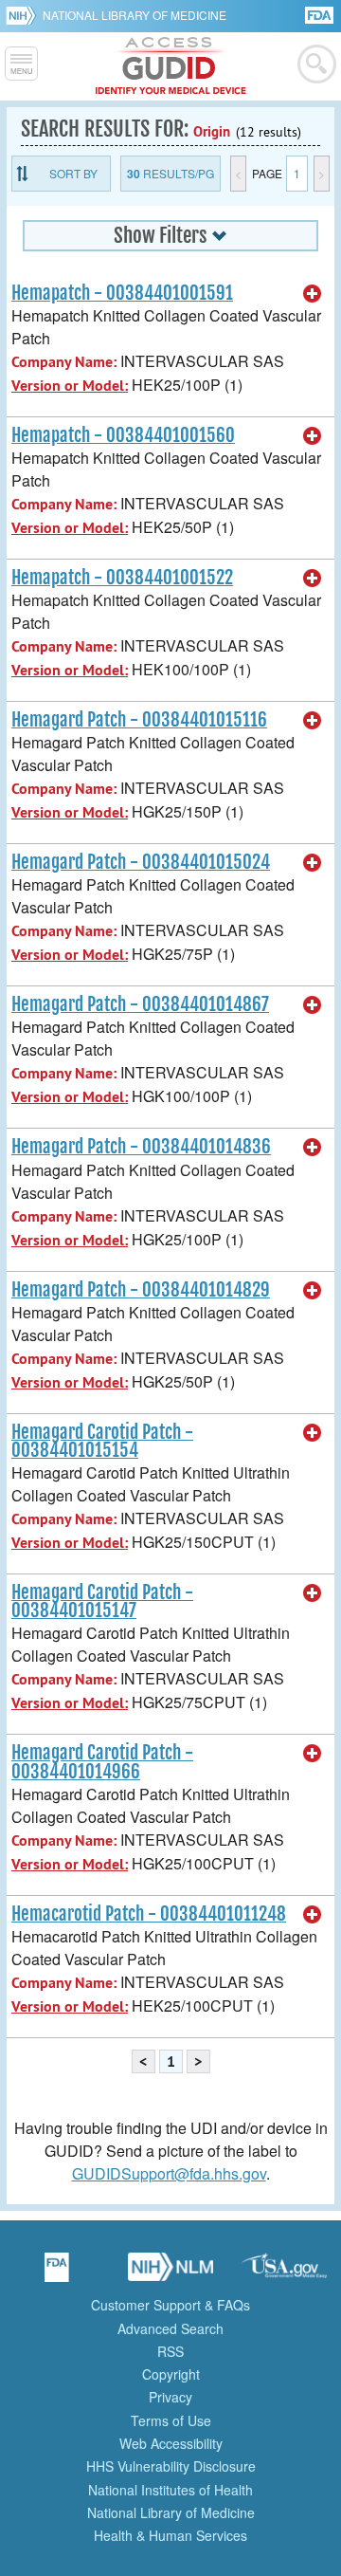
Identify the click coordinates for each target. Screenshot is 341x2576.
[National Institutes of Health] (24, 15)
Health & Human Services (170, 2535)
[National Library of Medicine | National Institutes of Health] (170, 2273)
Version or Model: (70, 386)
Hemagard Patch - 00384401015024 (141, 862)
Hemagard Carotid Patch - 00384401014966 (102, 1762)
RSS (170, 2351)
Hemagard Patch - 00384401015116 (139, 720)
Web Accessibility (171, 2443)
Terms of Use (171, 2420)
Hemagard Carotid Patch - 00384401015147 (102, 1601)
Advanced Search (170, 2328)
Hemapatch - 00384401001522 (122, 578)
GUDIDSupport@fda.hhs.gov (169, 2173)
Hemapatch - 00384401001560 (123, 435)
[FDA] (321, 14)
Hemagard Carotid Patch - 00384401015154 (102, 1441)
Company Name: (64, 362)
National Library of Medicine (135, 15)
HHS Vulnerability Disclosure (171, 2466)
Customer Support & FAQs (170, 2305)
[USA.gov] (284, 2273)
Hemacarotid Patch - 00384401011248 (149, 1914)
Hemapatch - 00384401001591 (122, 293)
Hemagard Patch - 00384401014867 (140, 1004)
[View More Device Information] (313, 294)
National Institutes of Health (170, 2490)
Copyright (171, 2374)
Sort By (73, 173)
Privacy (170, 2397)
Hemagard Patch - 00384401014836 (141, 1147)
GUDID (171, 66)
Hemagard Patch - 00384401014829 (141, 1290)
